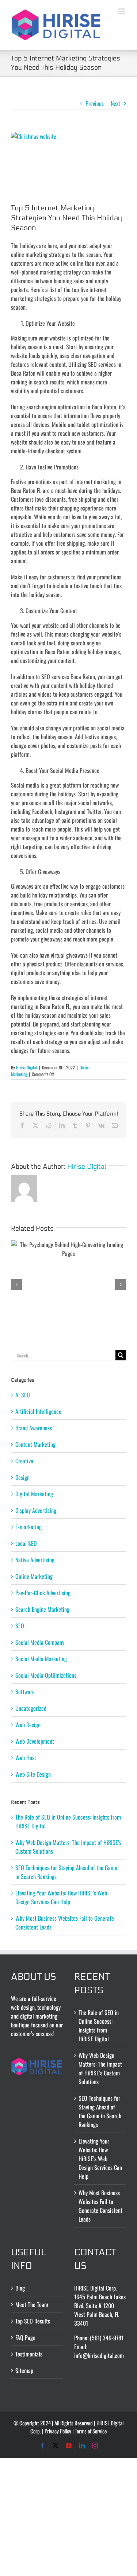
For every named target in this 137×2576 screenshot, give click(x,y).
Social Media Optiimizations (46, 1675)
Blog (20, 2288)
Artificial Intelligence (38, 1411)
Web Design (28, 1725)
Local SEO (26, 1543)
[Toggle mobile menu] (122, 11)
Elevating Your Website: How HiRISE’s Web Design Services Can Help (61, 1897)
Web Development (35, 1741)
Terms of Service (91, 2431)
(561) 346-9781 (107, 2338)
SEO (20, 1626)
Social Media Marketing (41, 1659)
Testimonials (29, 2354)
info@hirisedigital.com (99, 2355)
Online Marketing (34, 1576)
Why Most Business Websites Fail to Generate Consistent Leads (100, 2206)
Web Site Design (33, 1774)
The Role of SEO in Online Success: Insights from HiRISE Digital (99, 2026)
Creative (24, 1461)
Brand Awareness (34, 1428)
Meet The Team (32, 2304)
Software (25, 1692)
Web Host (26, 1758)
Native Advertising (35, 1560)
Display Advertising (36, 1510)
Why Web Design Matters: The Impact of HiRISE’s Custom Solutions (100, 2068)
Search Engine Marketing (42, 1609)
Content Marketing (35, 1444)
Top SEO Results (33, 2321)
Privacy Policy (58, 2431)
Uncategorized (31, 1708)
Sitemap (24, 2370)
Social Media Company (40, 1642)
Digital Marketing (34, 1494)
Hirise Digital (27, 1067)
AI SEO (23, 1395)
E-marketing (28, 1527)
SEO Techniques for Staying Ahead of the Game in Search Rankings (100, 2111)
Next (115, 103)
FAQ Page (25, 2337)
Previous (95, 103)
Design (22, 1477)
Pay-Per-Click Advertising (43, 1593)
